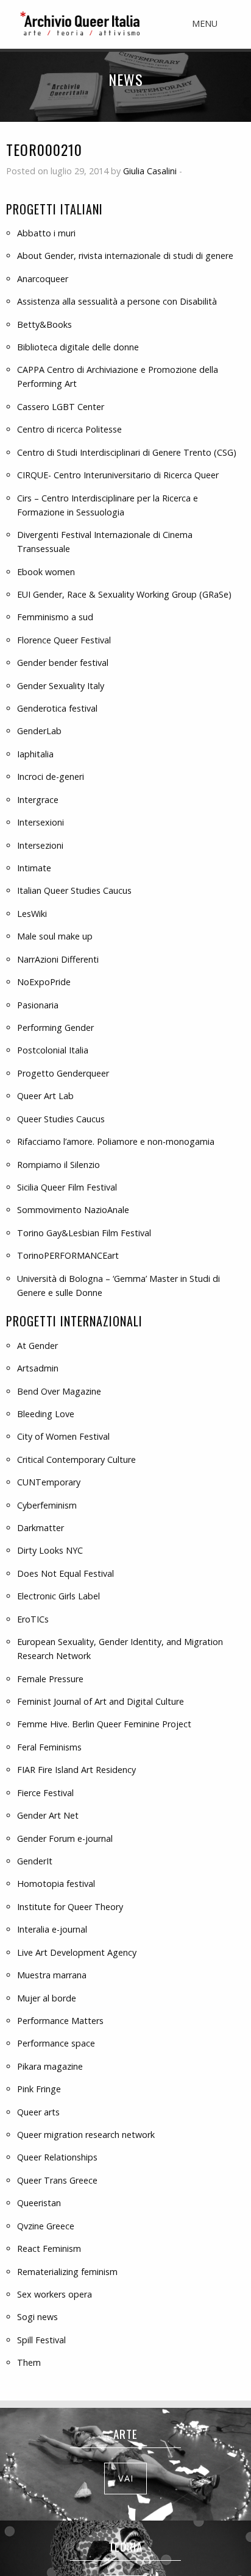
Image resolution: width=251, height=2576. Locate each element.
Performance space (56, 2043)
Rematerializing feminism (67, 2272)
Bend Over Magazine (59, 1391)
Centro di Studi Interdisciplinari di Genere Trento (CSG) (127, 452)
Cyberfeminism (47, 1505)
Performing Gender (55, 1028)
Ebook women (46, 572)
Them (29, 2362)
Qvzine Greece (46, 2226)
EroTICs (33, 1619)
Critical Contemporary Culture (76, 1460)
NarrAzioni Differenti (58, 959)
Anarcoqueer (43, 279)
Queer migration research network (86, 2135)
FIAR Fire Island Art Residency (76, 1770)
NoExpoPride (44, 982)
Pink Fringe (39, 2089)
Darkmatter (41, 1528)
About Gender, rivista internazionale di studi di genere (125, 256)
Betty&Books (44, 324)
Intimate (34, 868)
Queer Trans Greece (57, 2180)
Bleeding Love (46, 1414)
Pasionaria (38, 1005)
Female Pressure (50, 1679)
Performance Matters (60, 2021)
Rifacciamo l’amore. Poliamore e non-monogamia (116, 1141)
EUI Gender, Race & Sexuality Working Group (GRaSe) (124, 594)
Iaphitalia (35, 754)
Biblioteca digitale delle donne (78, 347)
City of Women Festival (63, 1436)
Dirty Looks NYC (50, 1550)
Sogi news (37, 2317)
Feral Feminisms (49, 1747)
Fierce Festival (45, 1793)
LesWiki (32, 914)
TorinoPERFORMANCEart (68, 1255)
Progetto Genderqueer (63, 1073)
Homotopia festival (56, 1884)
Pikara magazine (50, 2066)
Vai (126, 2478)
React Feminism (49, 2249)
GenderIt (35, 1861)
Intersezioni (40, 845)
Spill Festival (41, 2340)
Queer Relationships (57, 2157)
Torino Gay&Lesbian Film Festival (84, 1233)
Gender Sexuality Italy (61, 686)
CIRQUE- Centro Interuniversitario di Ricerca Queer (118, 475)
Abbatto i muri (46, 233)
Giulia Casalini (150, 171)
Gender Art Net (48, 1815)
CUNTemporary (49, 1482)
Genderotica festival (57, 708)
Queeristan (39, 2203)
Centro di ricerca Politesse (69, 429)
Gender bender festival (63, 663)
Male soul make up (55, 936)
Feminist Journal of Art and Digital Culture (101, 1701)
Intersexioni (41, 822)
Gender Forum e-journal (65, 1838)
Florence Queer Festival (64, 640)
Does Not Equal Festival (65, 1573)
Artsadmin (38, 1368)
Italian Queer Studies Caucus (74, 890)
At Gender (37, 1346)
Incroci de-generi (51, 777)
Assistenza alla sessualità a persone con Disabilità (117, 301)
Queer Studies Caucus (61, 1119)
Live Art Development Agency (77, 1952)
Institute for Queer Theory (70, 1907)
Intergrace (38, 800)
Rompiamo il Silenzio (58, 1165)
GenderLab (39, 731)
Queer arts (38, 2112)
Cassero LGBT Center (61, 407)
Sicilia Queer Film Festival (67, 1187)
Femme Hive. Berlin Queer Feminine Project (104, 1724)
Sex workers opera (55, 2294)
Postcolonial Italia (53, 1050)
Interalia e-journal (52, 1929)
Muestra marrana (52, 1975)
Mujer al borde (47, 1998)
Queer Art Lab (45, 1096)
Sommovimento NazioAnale (73, 1210)
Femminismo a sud (55, 617)
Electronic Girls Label (58, 1596)
